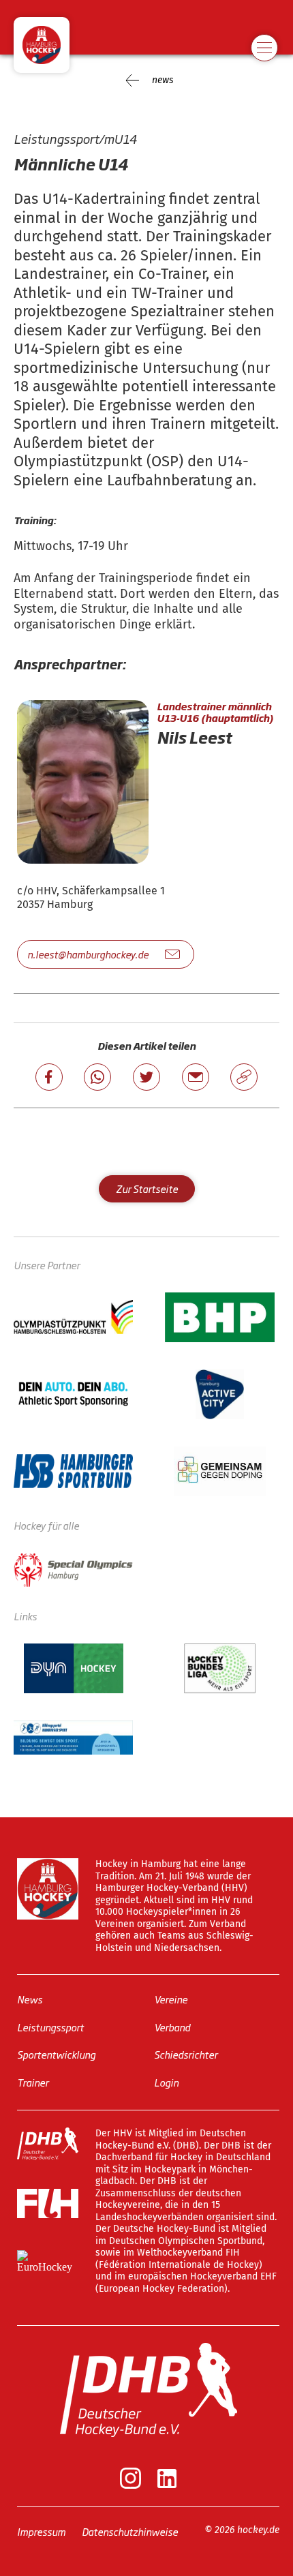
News (30, 1999)
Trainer (33, 2081)
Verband (172, 2026)
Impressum (41, 2531)
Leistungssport (50, 2026)
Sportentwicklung (56, 2054)
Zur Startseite (147, 1188)
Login (166, 2081)
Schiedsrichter (186, 2054)
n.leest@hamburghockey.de (88, 954)
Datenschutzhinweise (130, 2531)
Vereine (171, 1999)
